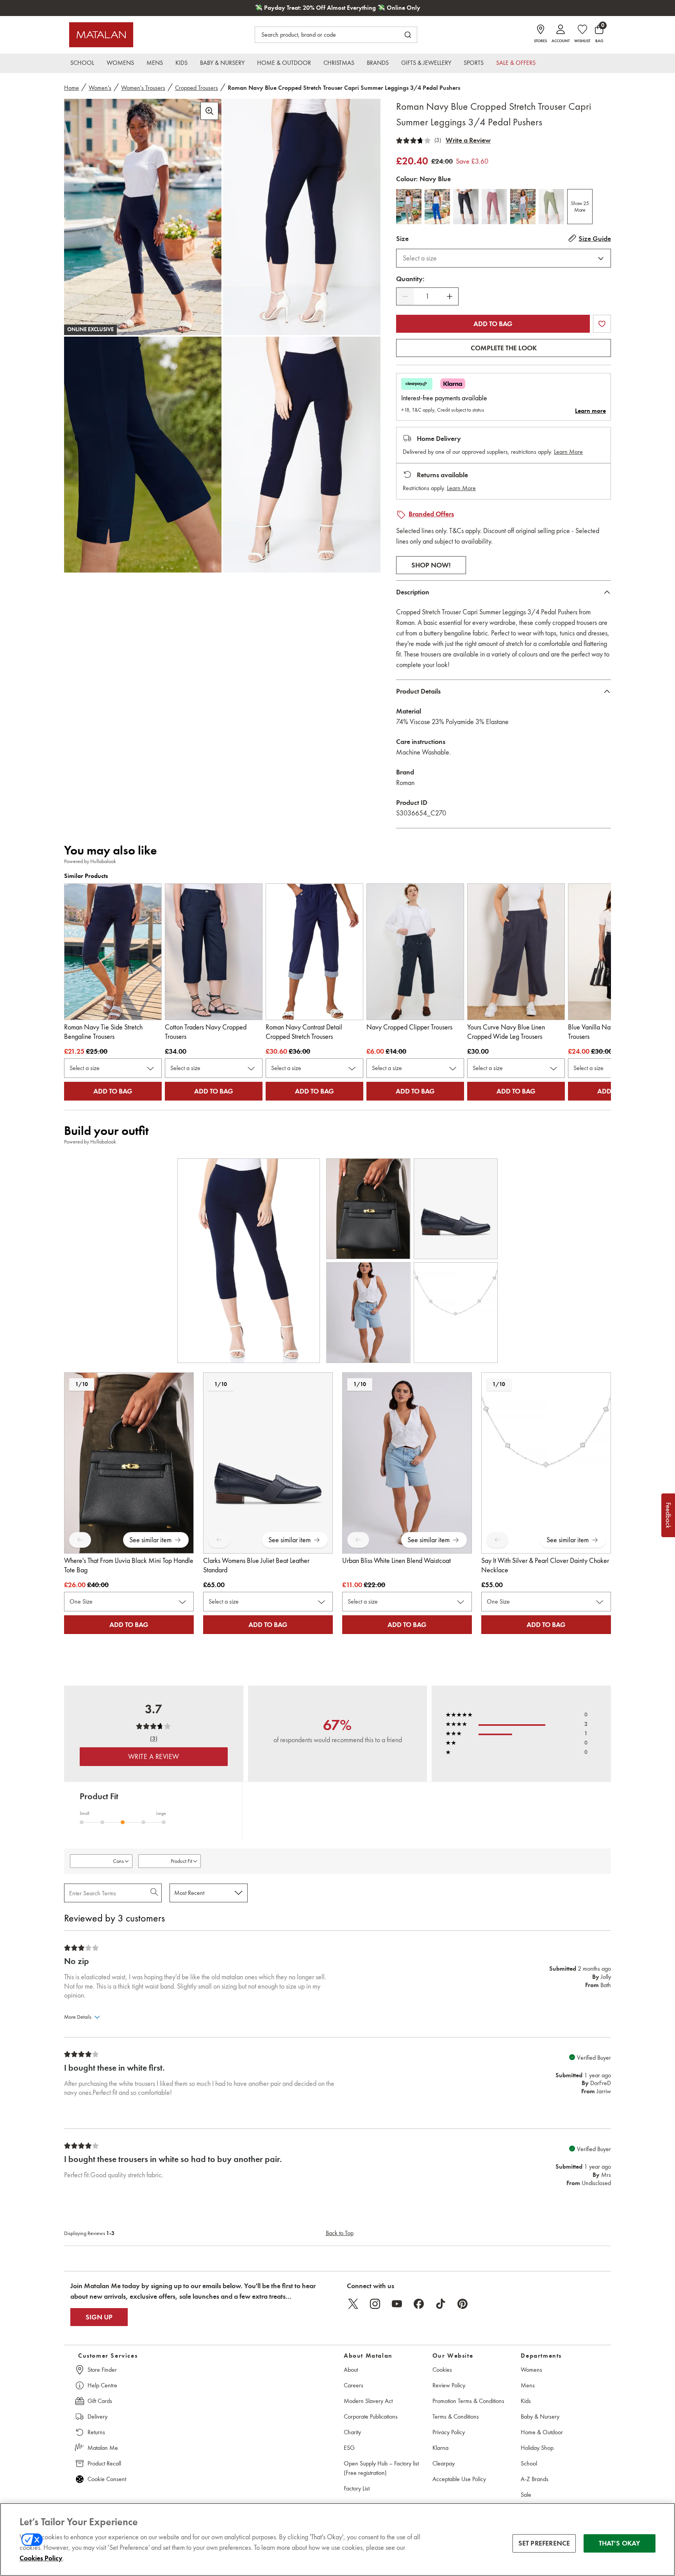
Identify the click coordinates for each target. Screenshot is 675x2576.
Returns (96, 2432)
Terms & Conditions (456, 2416)
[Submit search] (408, 35)
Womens (531, 2370)
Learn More (568, 452)
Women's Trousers (143, 88)
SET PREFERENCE (544, 2543)
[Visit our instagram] (375, 2304)
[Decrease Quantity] (405, 296)
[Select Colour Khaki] (551, 207)
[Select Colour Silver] (523, 207)
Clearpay (444, 2463)
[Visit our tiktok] (441, 2304)
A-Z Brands (535, 2479)
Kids (526, 2401)
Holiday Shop (537, 2448)
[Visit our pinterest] (462, 2304)
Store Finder (102, 2370)
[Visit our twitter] (353, 2304)
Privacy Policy (449, 2432)
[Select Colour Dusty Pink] (494, 207)
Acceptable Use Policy (459, 2479)
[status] (427, 297)
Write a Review (468, 140)
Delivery (97, 2416)
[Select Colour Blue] (437, 207)
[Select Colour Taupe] (409, 207)
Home (71, 88)
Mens (528, 2385)
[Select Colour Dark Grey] (466, 207)
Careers (354, 2385)
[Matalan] (101, 35)
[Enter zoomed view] (209, 111)
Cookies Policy (41, 2558)
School (529, 2463)
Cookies (442, 2370)
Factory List (357, 2488)
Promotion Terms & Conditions (468, 2401)
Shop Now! (431, 565)
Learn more (590, 411)
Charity (352, 2432)
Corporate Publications (371, 2416)
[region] (337, 2539)
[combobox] (504, 258)
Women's (100, 88)
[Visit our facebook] (419, 2304)
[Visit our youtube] (397, 2304)
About (351, 2370)
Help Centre (102, 2385)
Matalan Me (103, 2448)
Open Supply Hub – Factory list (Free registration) (381, 2468)
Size (402, 239)
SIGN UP (99, 2317)
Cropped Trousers (196, 88)
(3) (438, 140)
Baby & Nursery (540, 2416)
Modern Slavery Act (368, 2401)
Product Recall (104, 2463)
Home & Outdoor (542, 2432)
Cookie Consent (107, 2479)
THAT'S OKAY (620, 2543)
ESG (349, 2448)
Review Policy (449, 2385)
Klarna (440, 2448)
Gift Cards (100, 2401)
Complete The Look (504, 348)
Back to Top (340, 2233)
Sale (526, 2495)
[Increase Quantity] (450, 296)
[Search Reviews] (155, 1893)
